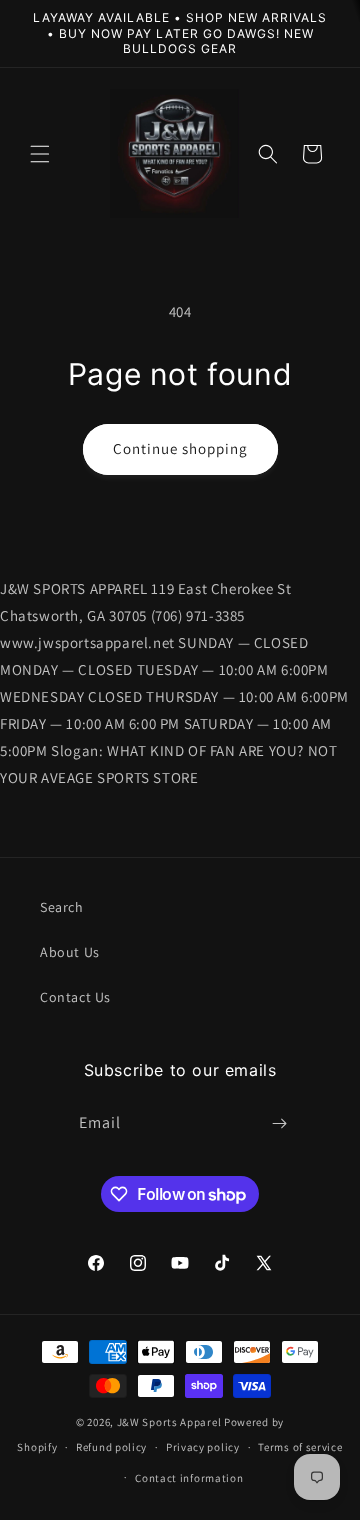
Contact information (189, 1478)
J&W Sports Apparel (169, 1422)
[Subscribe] (280, 1123)
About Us (70, 952)
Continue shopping (180, 448)
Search (62, 907)
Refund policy (111, 1447)
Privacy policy (203, 1447)
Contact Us (75, 997)
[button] (40, 154)
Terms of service (300, 1447)
